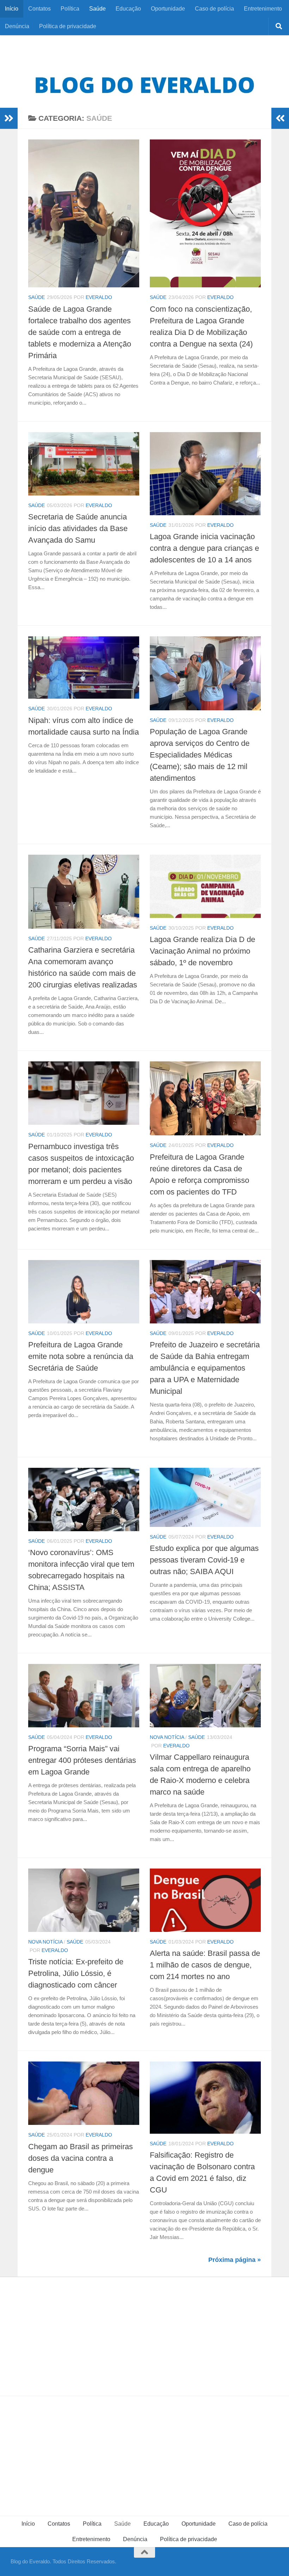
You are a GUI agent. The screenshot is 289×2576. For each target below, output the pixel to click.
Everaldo (99, 297)
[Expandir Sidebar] (9, 118)
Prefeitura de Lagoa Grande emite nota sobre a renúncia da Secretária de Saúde (81, 1356)
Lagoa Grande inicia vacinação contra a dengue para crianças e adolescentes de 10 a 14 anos (204, 548)
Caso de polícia (214, 9)
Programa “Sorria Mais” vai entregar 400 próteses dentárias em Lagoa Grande (82, 1760)
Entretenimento (263, 9)
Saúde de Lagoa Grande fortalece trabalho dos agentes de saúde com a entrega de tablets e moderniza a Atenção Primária (80, 332)
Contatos (39, 9)
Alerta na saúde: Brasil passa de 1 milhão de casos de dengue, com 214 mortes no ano (205, 1965)
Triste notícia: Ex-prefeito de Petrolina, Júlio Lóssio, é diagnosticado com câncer (76, 1973)
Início (12, 9)
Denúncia (17, 26)
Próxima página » (235, 2260)
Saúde (97, 9)
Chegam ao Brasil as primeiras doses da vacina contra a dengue (81, 2158)
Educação (128, 9)
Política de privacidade (68, 26)
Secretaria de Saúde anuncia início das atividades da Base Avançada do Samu (78, 528)
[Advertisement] (144, 2330)
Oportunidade (168, 9)
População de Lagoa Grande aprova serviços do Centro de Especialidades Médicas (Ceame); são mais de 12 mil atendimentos (200, 755)
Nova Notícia (167, 1737)
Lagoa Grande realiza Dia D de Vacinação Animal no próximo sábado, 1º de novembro (202, 951)
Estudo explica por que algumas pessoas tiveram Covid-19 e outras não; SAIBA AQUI (204, 1560)
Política (70, 9)
